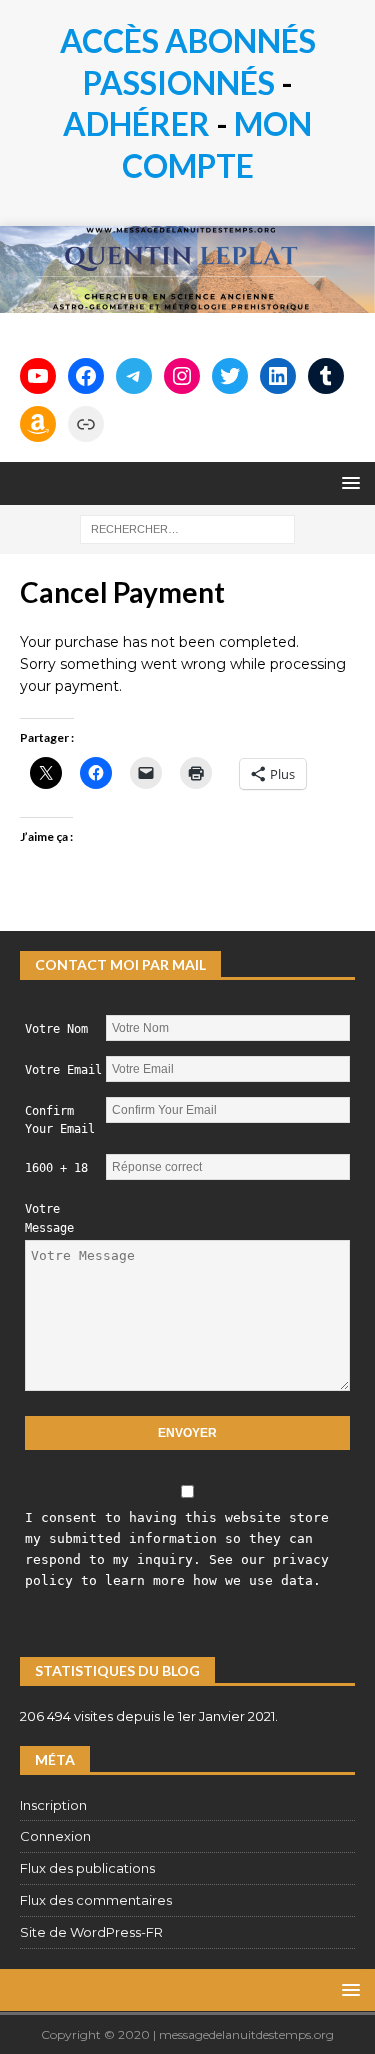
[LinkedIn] (278, 376)
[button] (347, 482)
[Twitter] (230, 376)
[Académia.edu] (86, 424)
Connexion (55, 1836)
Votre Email (63, 1070)
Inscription (53, 1805)
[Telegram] (134, 376)
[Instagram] (182, 376)
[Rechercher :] (187, 528)
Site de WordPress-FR (91, 1932)
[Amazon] (38, 424)
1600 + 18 (56, 1168)
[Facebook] (86, 376)
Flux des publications (87, 1868)
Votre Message (49, 1218)
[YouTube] (38, 376)
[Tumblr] (326, 376)
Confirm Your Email (60, 1120)
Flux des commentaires (96, 1900)
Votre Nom (56, 1029)
